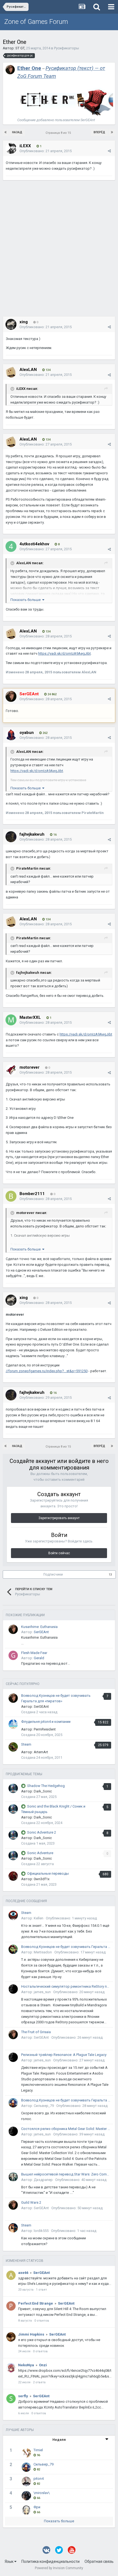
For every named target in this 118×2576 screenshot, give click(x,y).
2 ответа (39, 2382)
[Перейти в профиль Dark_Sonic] (13, 1788)
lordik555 (41, 2231)
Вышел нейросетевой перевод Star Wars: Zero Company (66, 2174)
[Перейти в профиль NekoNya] (11, 2368)
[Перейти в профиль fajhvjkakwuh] (11, 837)
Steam (26, 1744)
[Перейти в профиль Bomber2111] (11, 1196)
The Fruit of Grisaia (36, 2032)
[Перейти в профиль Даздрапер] (13, 2177)
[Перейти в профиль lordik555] (13, 2228)
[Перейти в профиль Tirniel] (26, 2453)
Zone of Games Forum (36, 22)
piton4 (39, 2479)
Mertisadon (43, 1952)
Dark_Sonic (43, 1791)
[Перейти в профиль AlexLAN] (11, 372)
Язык (9, 2561)
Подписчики (53, 1574)
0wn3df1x (42, 1879)
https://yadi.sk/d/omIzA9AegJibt (64, 653)
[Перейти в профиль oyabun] (11, 735)
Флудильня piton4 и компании (46, 1722)
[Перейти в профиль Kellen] (13, 1915)
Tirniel (38, 2450)
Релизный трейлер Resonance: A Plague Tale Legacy (64, 2055)
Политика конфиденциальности (50, 2561)
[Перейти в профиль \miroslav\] (26, 2496)
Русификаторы (67, 48)
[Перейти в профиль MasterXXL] (11, 1020)
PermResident (45, 1729)
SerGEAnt (41, 1632)
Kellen (39, 1918)
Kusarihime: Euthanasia (39, 1627)
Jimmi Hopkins (31, 2334)
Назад (17, 132)
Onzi (43, 2365)
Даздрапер (43, 2180)
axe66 (23, 2273)
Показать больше (59, 2521)
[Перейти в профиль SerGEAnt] (10, 70)
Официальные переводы (48, 1873)
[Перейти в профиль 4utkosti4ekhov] (11, 546)
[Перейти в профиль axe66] (11, 2275)
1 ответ (41, 2290)
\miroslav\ (42, 2493)
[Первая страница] (6, 132)
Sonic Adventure (40, 1853)
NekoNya (26, 2365)
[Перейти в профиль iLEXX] (11, 148)
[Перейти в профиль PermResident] (13, 1724)
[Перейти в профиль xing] (11, 324)
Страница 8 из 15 (59, 133)
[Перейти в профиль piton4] (26, 2481)
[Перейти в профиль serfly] (11, 2399)
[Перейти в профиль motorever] (11, 1070)
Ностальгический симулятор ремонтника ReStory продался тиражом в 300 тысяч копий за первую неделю (66, 1986)
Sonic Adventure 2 (42, 1832)
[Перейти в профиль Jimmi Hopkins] (11, 2337)
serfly (23, 2396)
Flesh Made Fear (34, 1653)
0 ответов (42, 2321)
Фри (37, 2507)
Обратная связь (99, 2561)
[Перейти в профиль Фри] (26, 2510)
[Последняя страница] (112, 132)
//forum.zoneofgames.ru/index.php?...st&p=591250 (47, 1371)
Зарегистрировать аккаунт (59, 1518)
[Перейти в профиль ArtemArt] (13, 1747)
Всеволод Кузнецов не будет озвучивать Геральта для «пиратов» (66, 1947)
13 (110, 1575)
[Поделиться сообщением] (109, 151)
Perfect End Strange (36, 2303)
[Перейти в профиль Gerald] (13, 1655)
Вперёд (99, 132)
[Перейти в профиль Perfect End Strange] (11, 2306)
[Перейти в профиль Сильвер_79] (13, 2103)
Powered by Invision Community (59, 2568)
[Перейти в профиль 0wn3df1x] (13, 1876)
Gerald (39, 1658)
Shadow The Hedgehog (46, 1786)
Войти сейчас (59, 1553)
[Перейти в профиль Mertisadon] (13, 1949)
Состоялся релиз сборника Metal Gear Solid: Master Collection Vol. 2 (66, 2129)
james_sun (42, 1992)
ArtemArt (41, 1752)
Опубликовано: (46, 151)
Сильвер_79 (44, 2106)
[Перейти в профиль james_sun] (13, 1989)
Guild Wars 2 (31, 2202)
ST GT (20, 48)
